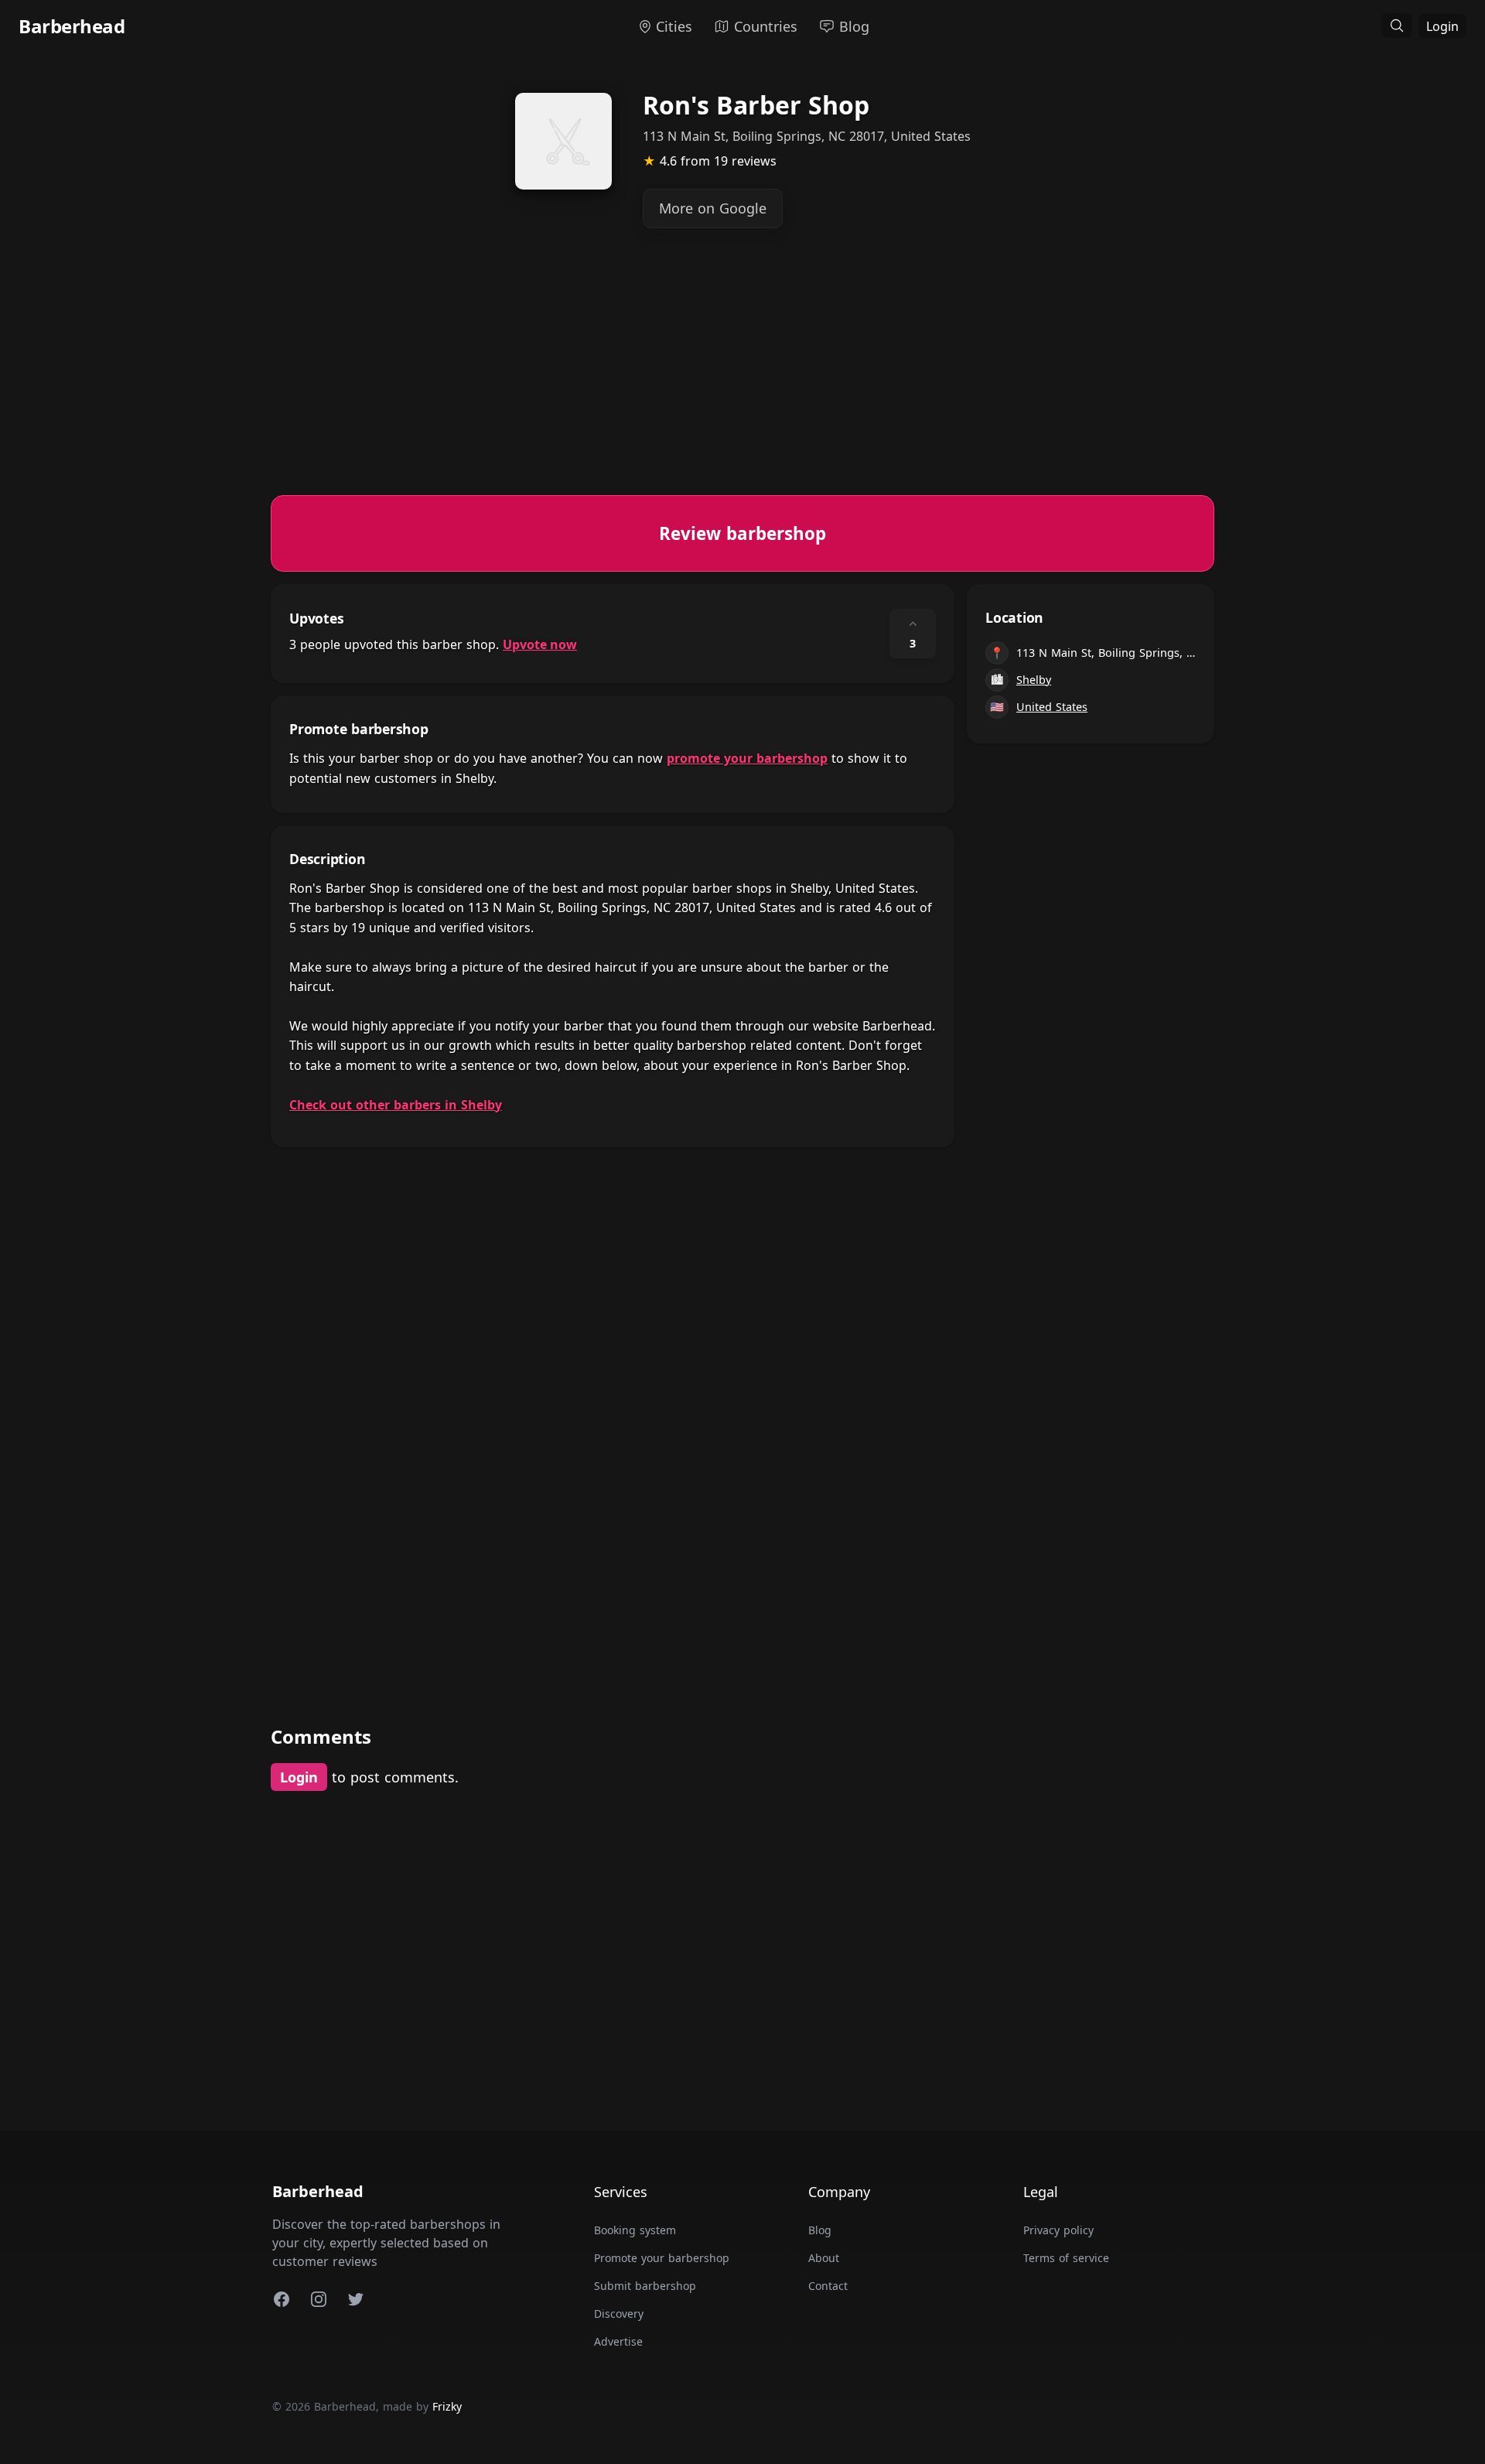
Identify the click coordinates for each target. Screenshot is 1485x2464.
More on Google (713, 208)
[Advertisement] (735, 387)
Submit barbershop (645, 2286)
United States (1052, 707)
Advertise (618, 2341)
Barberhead (72, 26)
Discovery (619, 2314)
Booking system (635, 2230)
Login (1442, 26)
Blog (820, 2230)
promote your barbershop (747, 758)
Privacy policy (1058, 2230)
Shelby (1034, 680)
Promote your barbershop (662, 2258)
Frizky (447, 2406)
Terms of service (1066, 2258)
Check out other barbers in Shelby (396, 1105)
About (824, 2258)
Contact (828, 2286)
